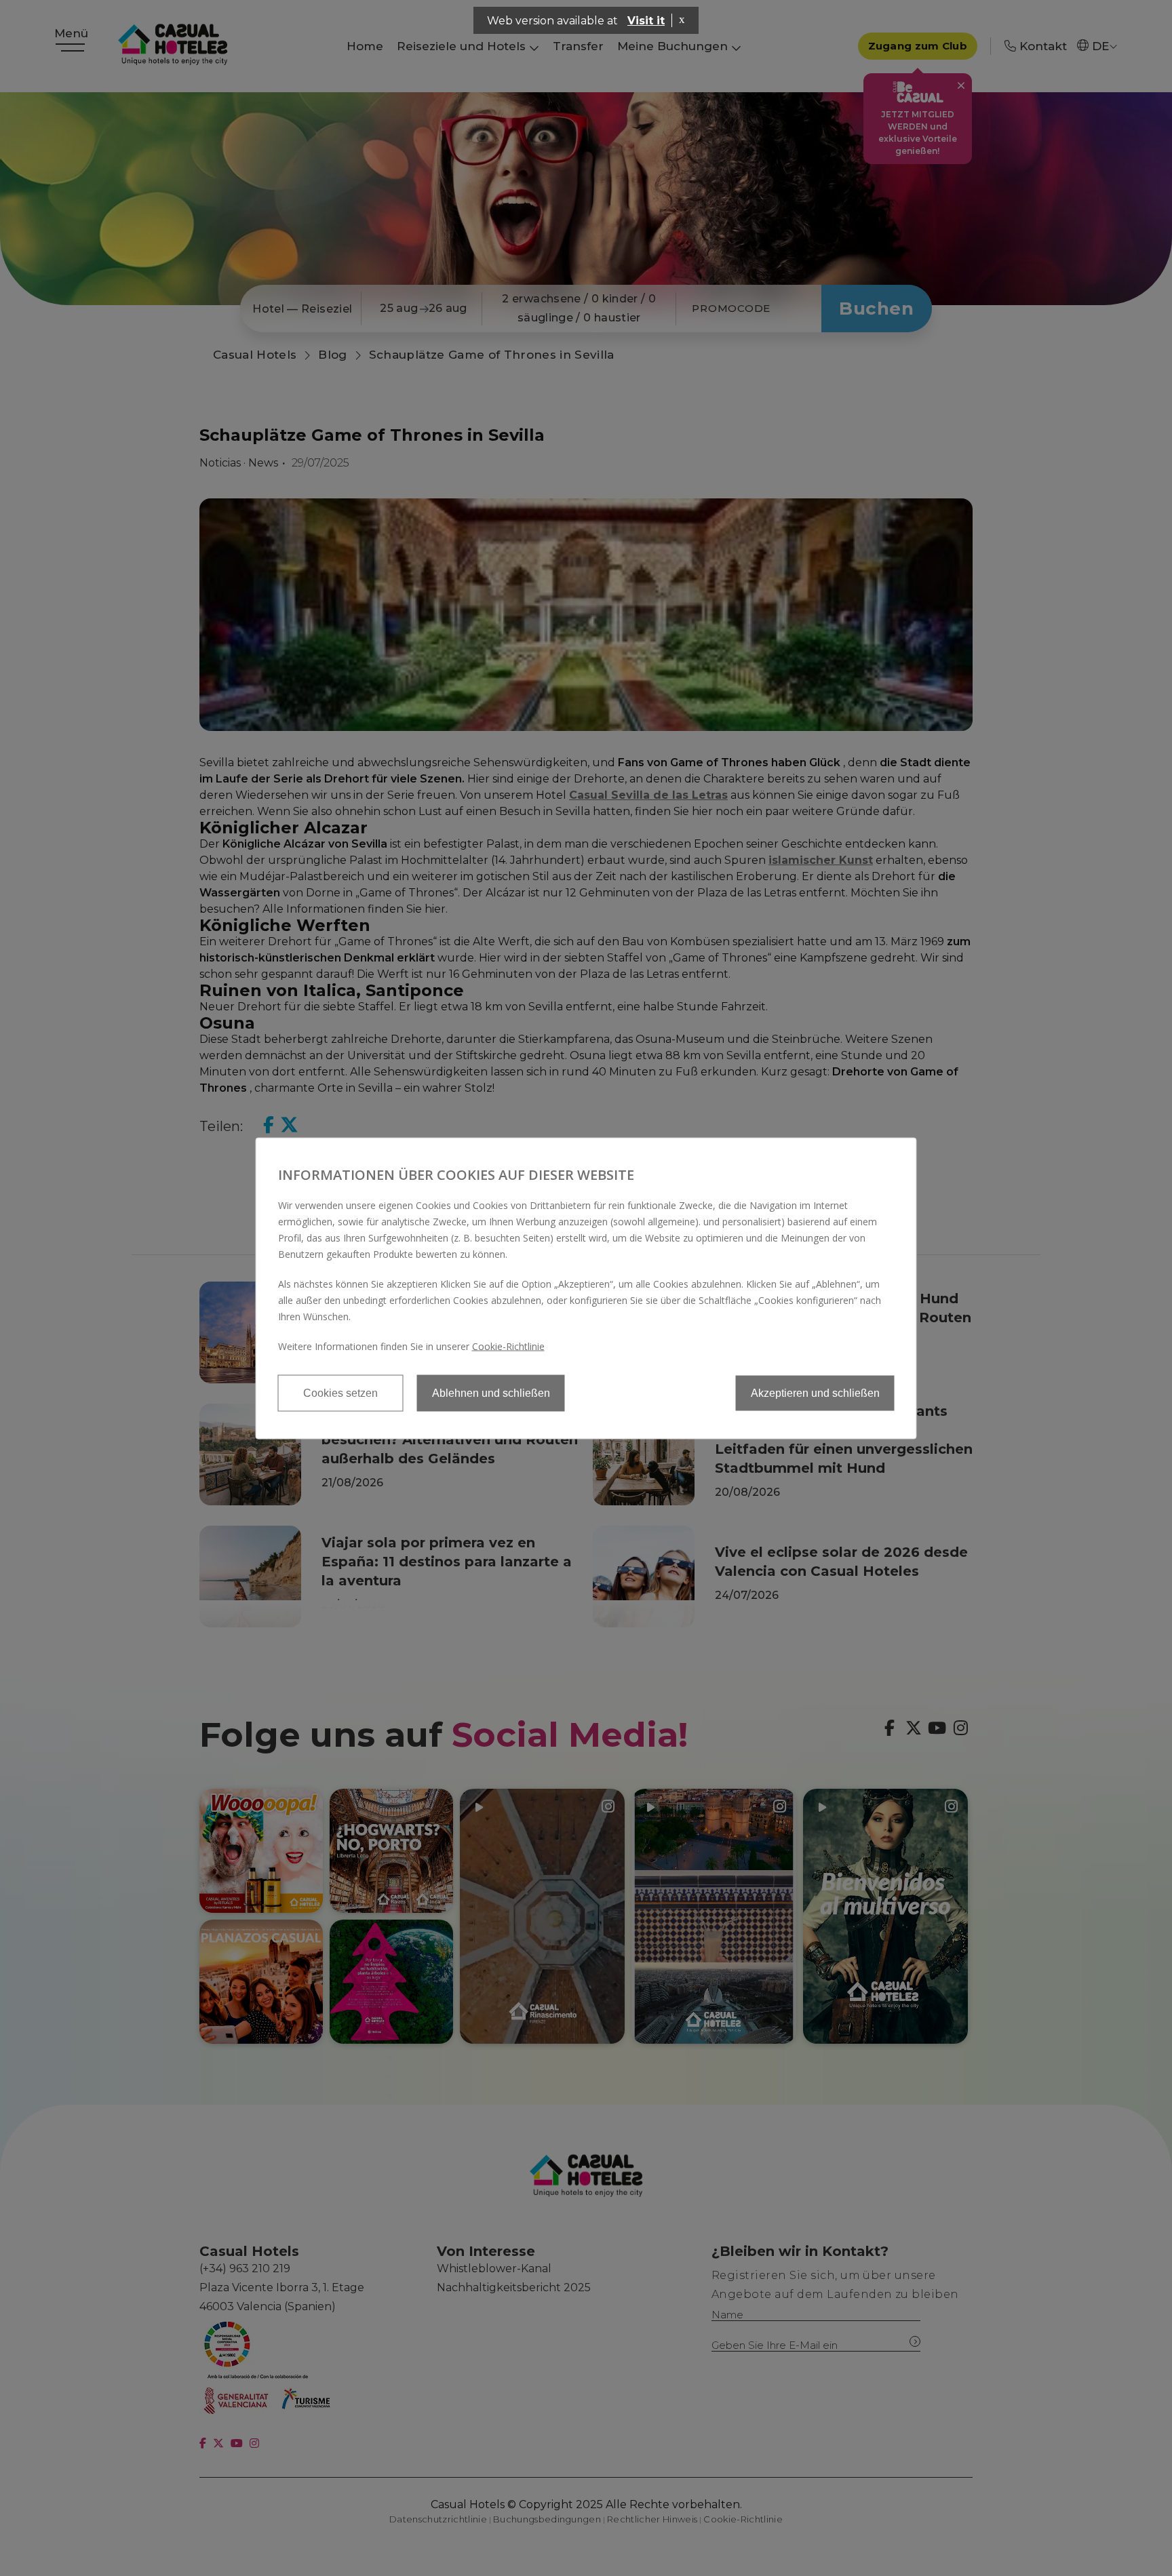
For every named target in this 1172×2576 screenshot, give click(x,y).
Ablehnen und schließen (491, 1392)
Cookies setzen (340, 1392)
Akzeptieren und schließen (815, 1392)
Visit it (646, 21)
